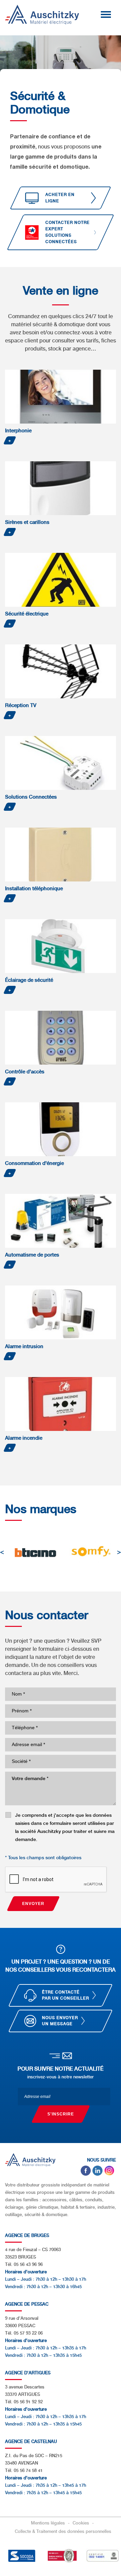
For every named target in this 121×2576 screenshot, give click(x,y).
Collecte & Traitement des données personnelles (63, 2531)
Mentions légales (49, 2523)
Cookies (82, 2523)
